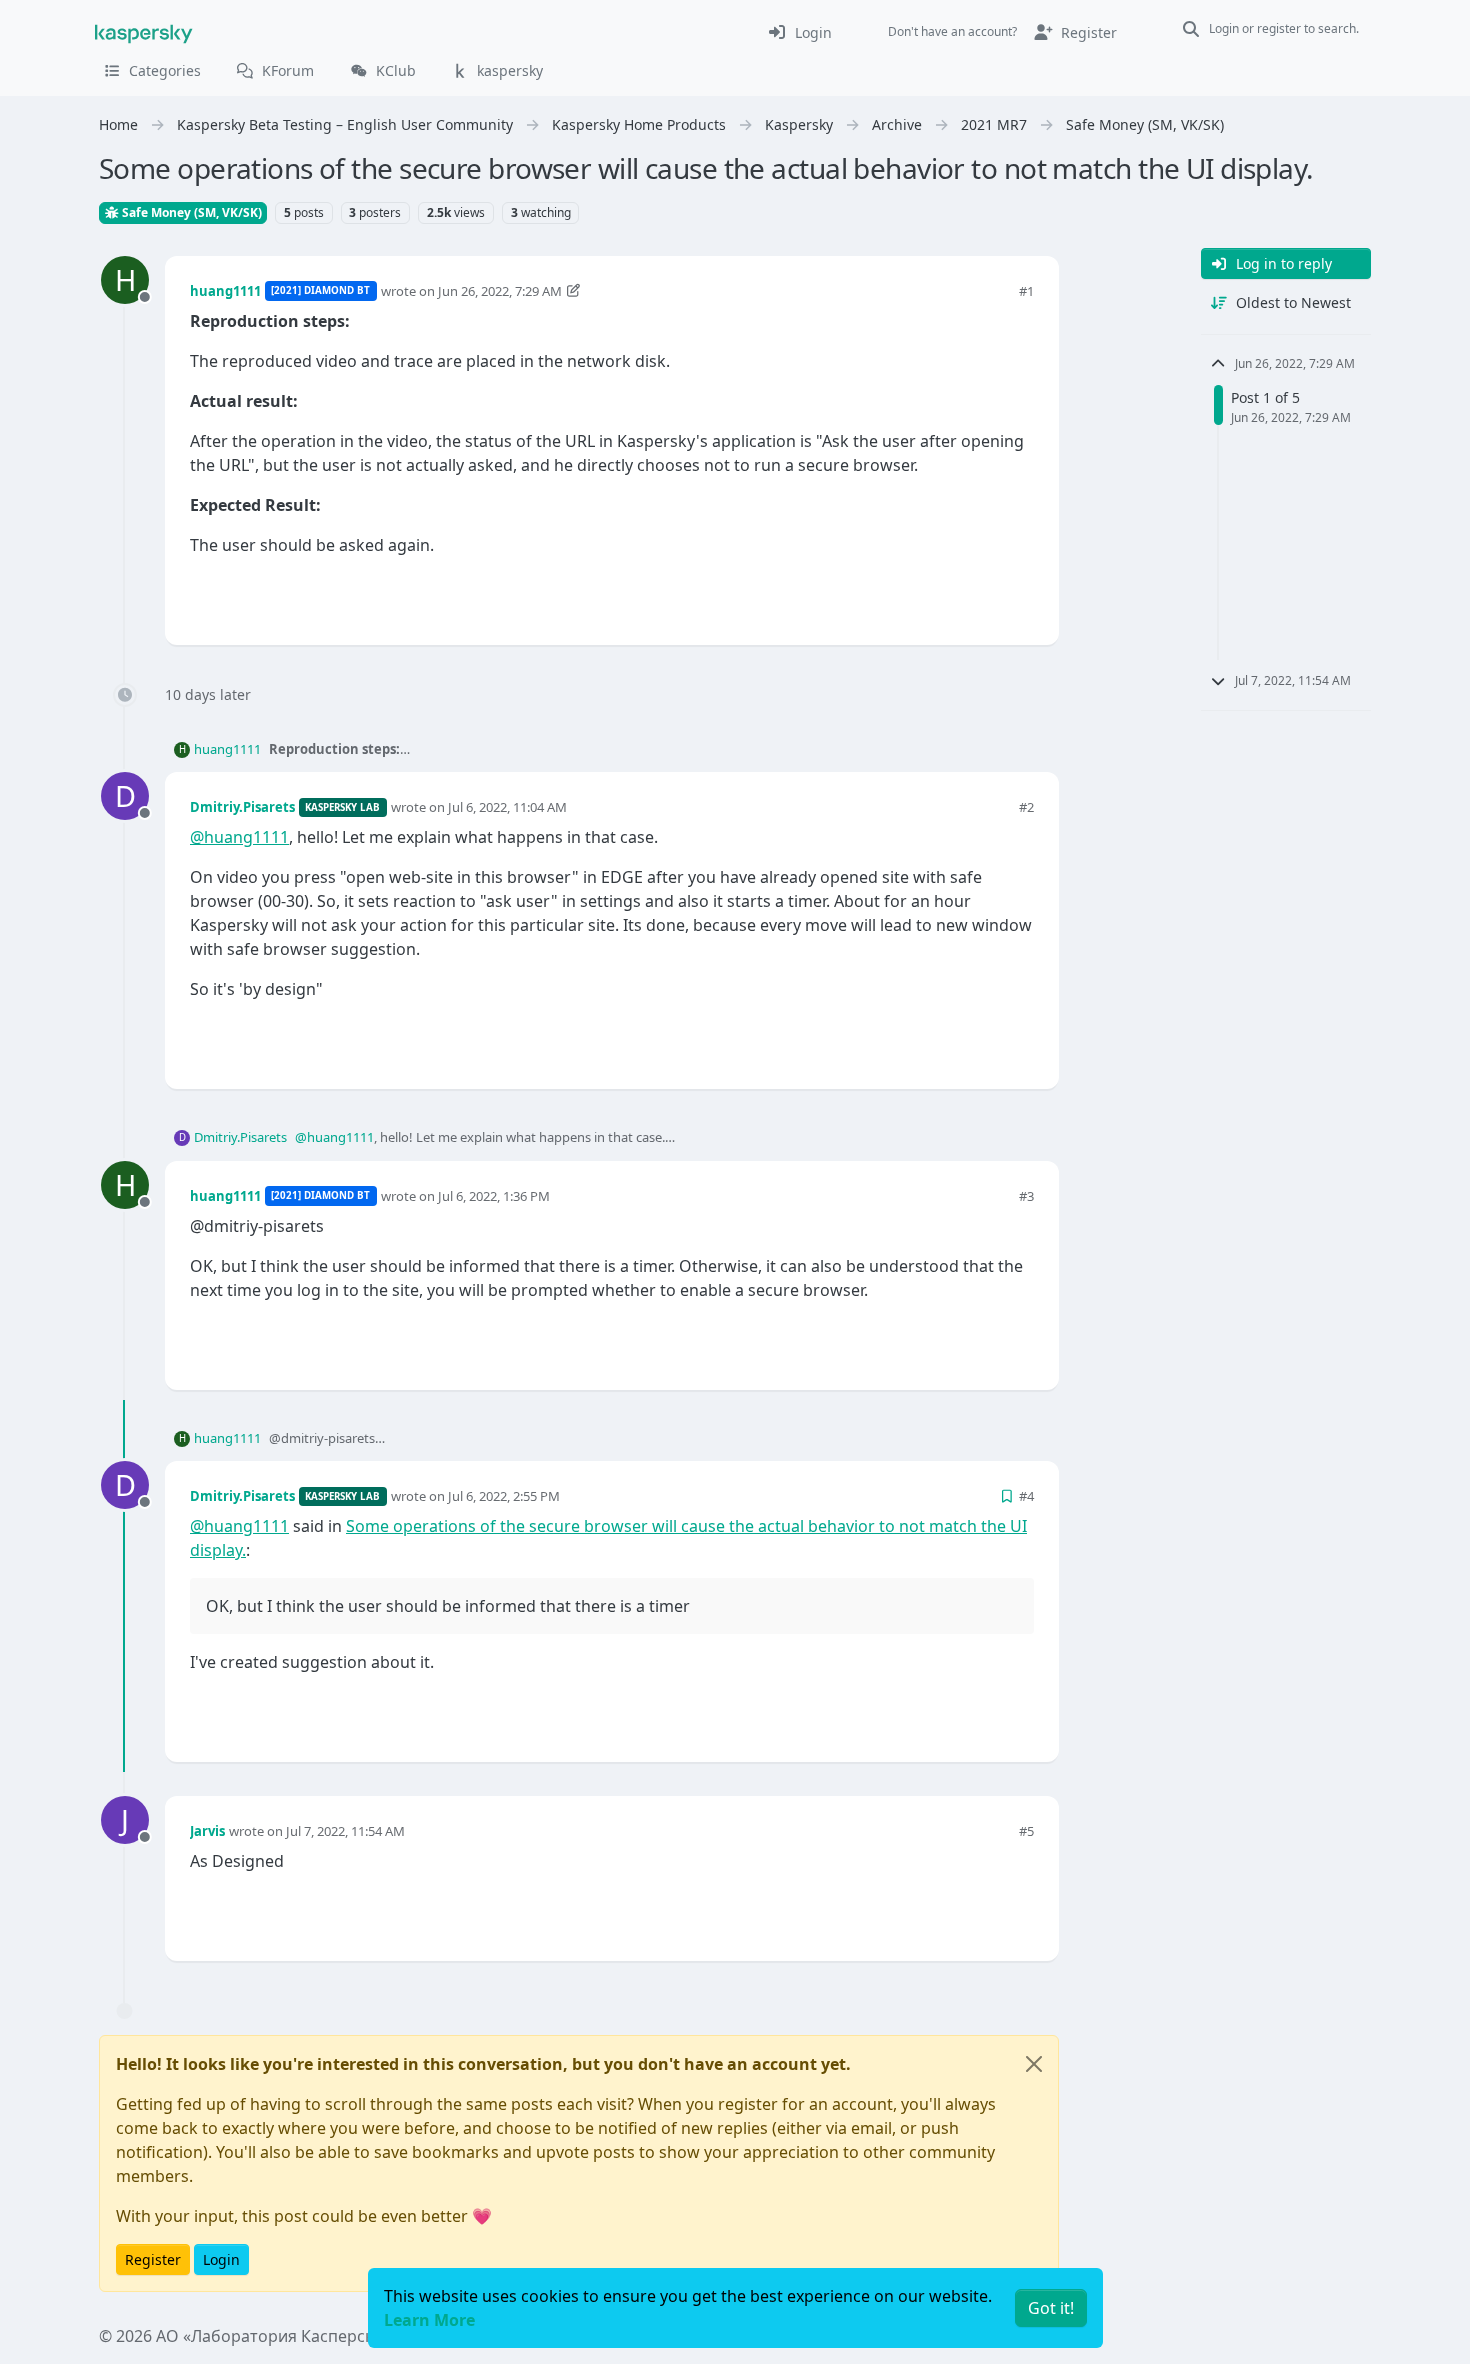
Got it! (1051, 2308)
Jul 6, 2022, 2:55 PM (504, 1496)
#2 (1026, 807)
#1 (1026, 291)
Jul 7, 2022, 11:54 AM (345, 1831)
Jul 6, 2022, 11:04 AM (507, 807)
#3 (1026, 1196)
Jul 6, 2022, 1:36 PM (494, 1196)
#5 (1026, 1831)
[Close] (1034, 2064)
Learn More (429, 2320)
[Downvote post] (1017, 596)
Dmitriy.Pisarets (242, 807)
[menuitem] (799, 32)
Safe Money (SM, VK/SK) (190, 212)
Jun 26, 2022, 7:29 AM (500, 291)
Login (221, 2259)
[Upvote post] (947, 596)
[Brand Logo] (144, 32)
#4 (1026, 1496)
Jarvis (207, 1831)
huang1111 (225, 291)
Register (153, 2259)
